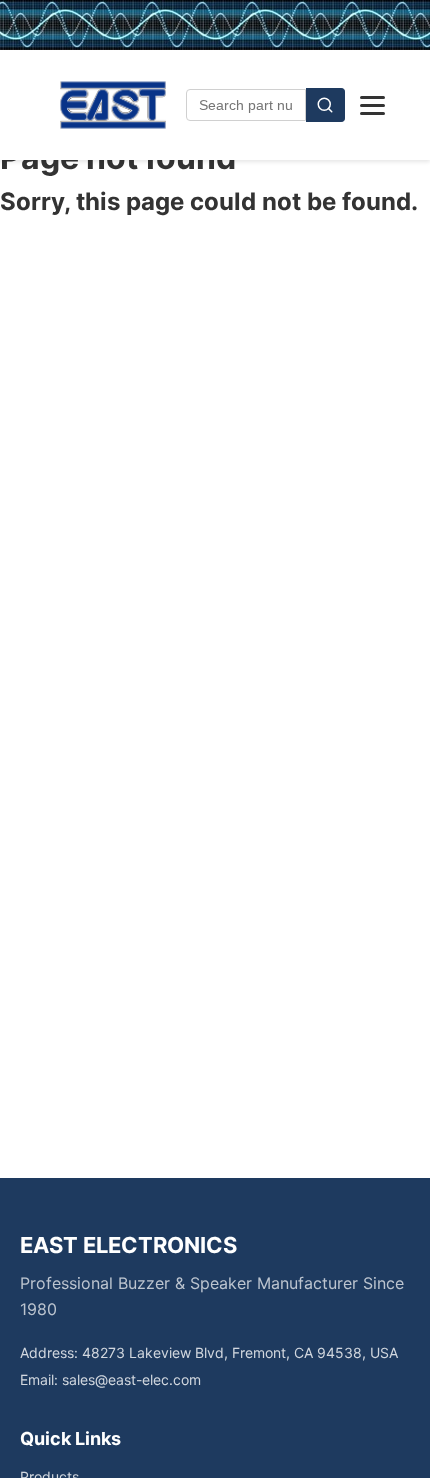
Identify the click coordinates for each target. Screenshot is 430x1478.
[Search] (325, 105)
